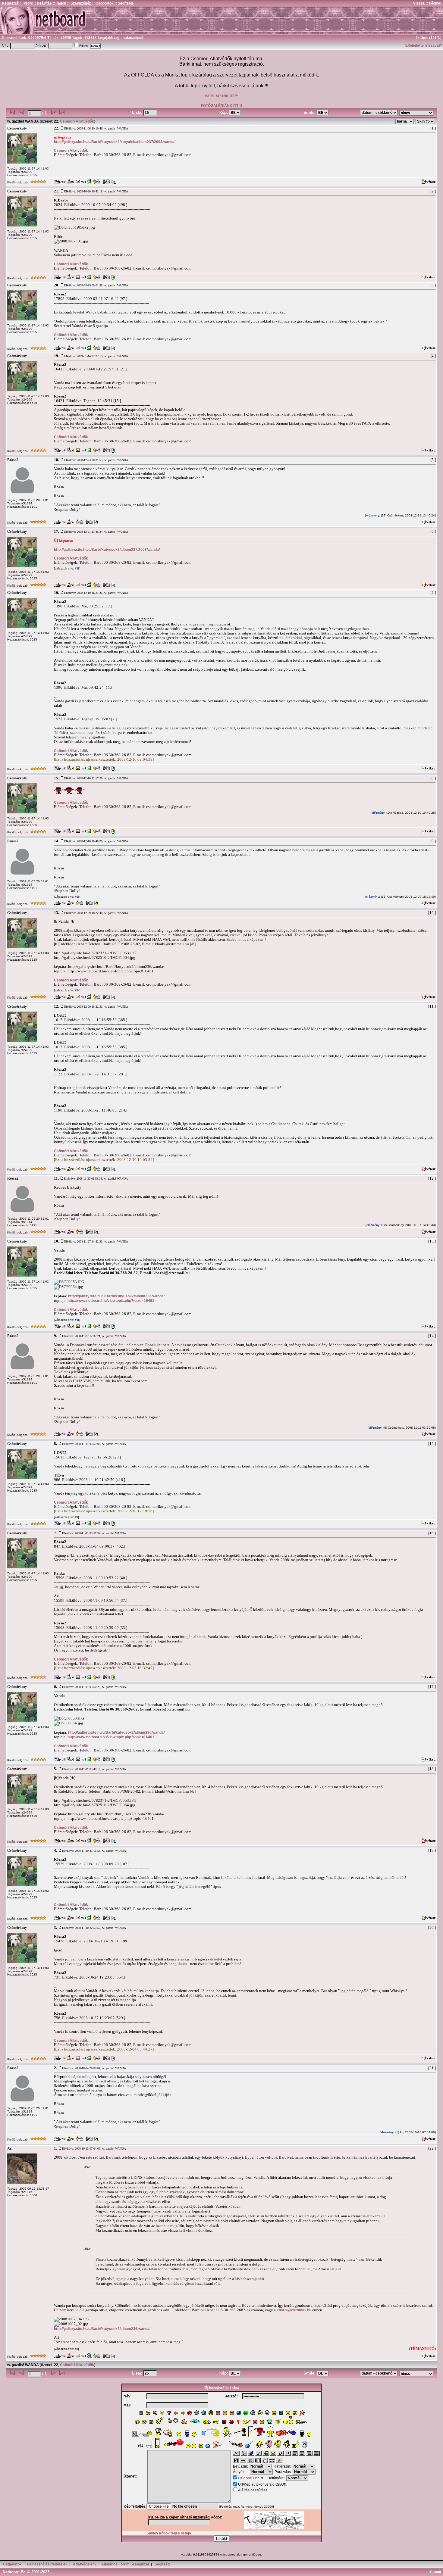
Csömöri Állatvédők (77, 121)
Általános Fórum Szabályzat (125, 2564)
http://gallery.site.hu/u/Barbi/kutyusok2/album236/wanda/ (116, 1296)
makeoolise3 (132, 38)
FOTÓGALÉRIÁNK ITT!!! (222, 106)
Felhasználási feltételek (47, 2564)
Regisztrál (11, 3)
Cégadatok (12, 2564)
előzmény (373, 516)
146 (434, 38)
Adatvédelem (84, 2564)
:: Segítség (123, 3)
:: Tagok (59, 3)
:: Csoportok (102, 3)
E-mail (436, 2572)
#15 (77, 897)
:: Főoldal (433, 3)
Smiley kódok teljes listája (169, 2533)
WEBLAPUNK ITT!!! (222, 96)
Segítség (162, 2564)
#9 (76, 1517)
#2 (76, 2349)
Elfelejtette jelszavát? (424, 45)
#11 (77, 1320)
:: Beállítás (42, 3)
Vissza (419, 3)
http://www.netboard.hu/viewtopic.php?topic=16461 (111, 1301)
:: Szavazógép (79, 3)
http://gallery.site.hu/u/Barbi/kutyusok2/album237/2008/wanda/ (107, 550)
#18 (77, 569)
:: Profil (26, 3)
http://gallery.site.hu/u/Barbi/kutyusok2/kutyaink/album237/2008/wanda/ (115, 142)
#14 (77, 990)
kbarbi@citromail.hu (294, 2310)
